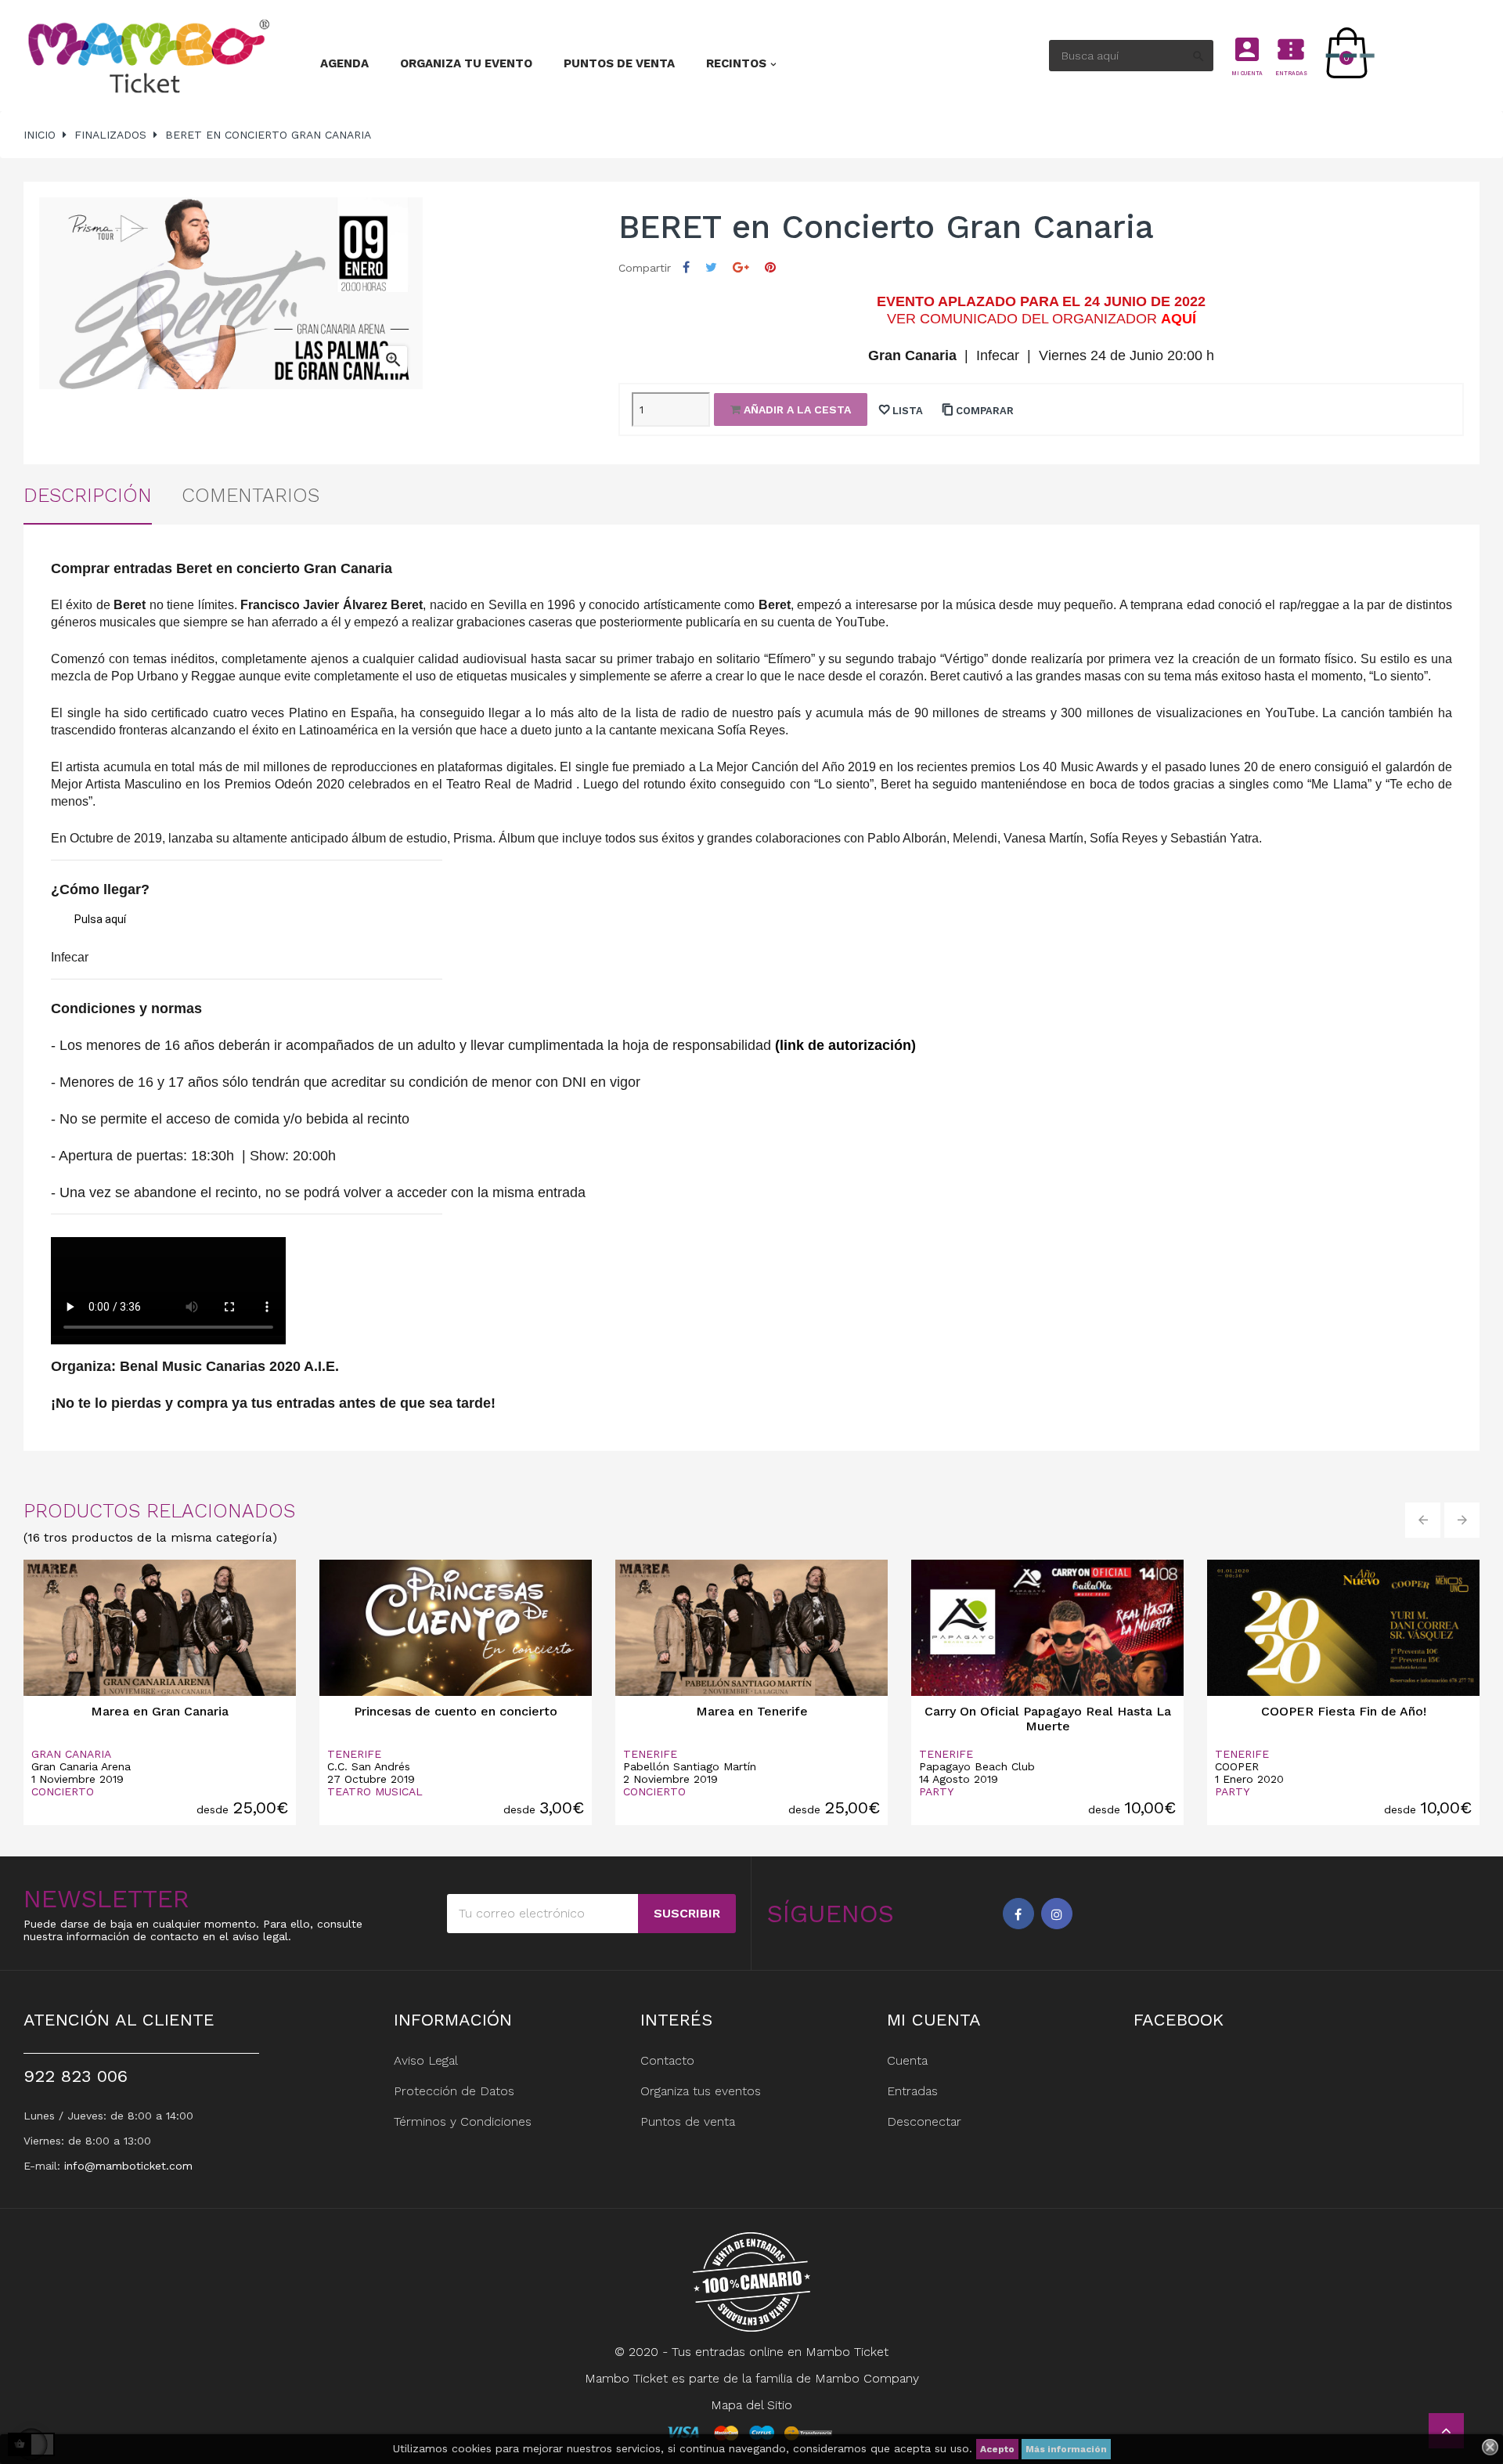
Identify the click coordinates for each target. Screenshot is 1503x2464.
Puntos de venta (688, 2121)
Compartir (686, 267)
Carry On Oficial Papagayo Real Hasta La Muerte (1048, 1719)
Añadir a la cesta (796, 409)
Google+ (741, 267)
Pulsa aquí (100, 919)
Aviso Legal (426, 2060)
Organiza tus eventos (701, 2091)
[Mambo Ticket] (147, 56)
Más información (1066, 2449)
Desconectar (924, 2121)
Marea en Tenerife (752, 1711)
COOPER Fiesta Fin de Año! (1344, 1711)
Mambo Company (867, 2378)
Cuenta (907, 2060)
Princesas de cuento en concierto (456, 1711)
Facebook (1018, 1914)
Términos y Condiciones (463, 2121)
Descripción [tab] (88, 495)
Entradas (912, 2091)
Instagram (1057, 1914)
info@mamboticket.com (128, 2166)
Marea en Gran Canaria (160, 1711)
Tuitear (711, 267)
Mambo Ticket (847, 2352)
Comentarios (250, 495)
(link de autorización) (845, 1045)
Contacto (667, 2060)
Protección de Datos (454, 2091)
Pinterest (770, 267)
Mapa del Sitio (751, 2405)
